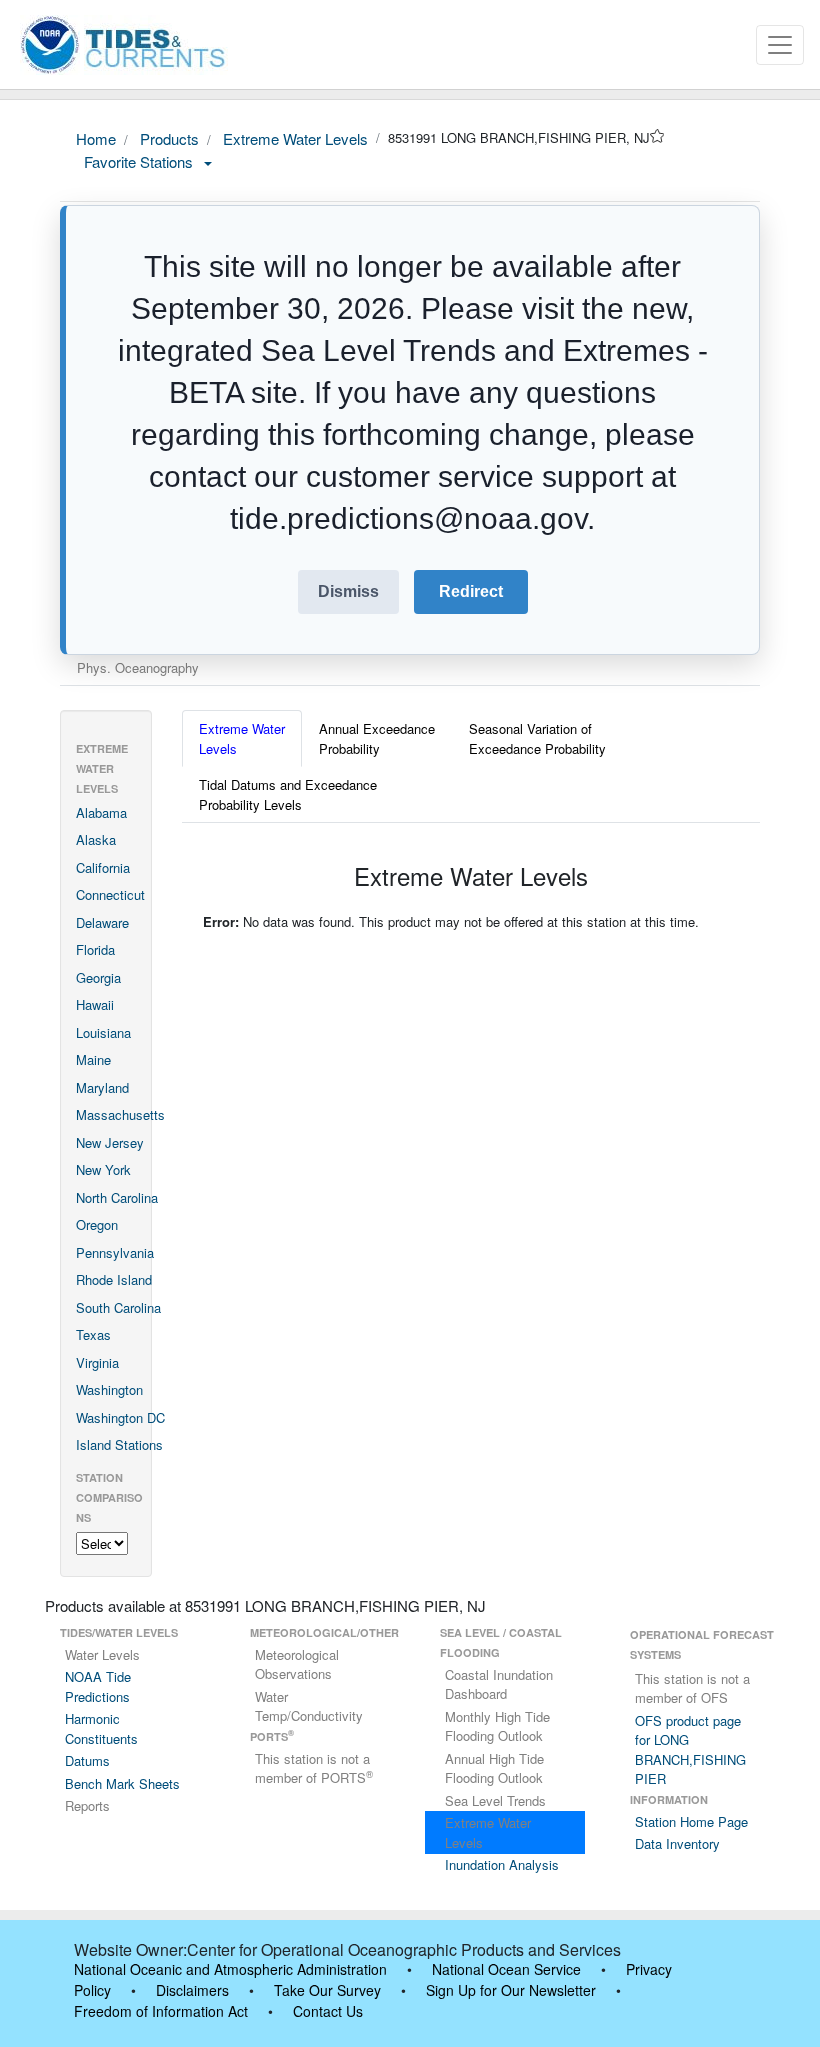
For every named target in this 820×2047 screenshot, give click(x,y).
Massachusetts (120, 1114)
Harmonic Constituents (101, 1728)
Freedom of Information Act (161, 2011)
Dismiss (348, 591)
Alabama (101, 812)
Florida (95, 949)
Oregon (97, 1224)
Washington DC (120, 1417)
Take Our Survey (327, 1990)
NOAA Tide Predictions (98, 1686)
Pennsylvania (115, 1252)
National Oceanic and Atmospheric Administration (230, 1969)
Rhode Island (114, 1279)
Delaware (102, 922)
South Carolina (118, 1307)
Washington (109, 1389)
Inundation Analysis (502, 1864)
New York (103, 1169)
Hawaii (95, 1004)
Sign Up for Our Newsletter (511, 1990)
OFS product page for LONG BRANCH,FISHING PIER (690, 1750)
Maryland (102, 1087)
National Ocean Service (506, 1969)
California (103, 867)
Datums (87, 1760)
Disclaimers (192, 1990)
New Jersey (110, 1142)
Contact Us (328, 2011)
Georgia (98, 977)
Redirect (471, 591)
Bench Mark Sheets (122, 1783)
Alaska (96, 839)
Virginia (97, 1362)
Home (96, 138)
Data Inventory (677, 1843)
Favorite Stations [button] (140, 161)
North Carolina (117, 1197)
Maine (93, 1059)
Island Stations (119, 1444)
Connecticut (110, 894)
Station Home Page (691, 1821)
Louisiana (103, 1032)
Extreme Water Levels (293, 138)
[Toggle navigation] (780, 45)
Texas (93, 1334)
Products (167, 138)
